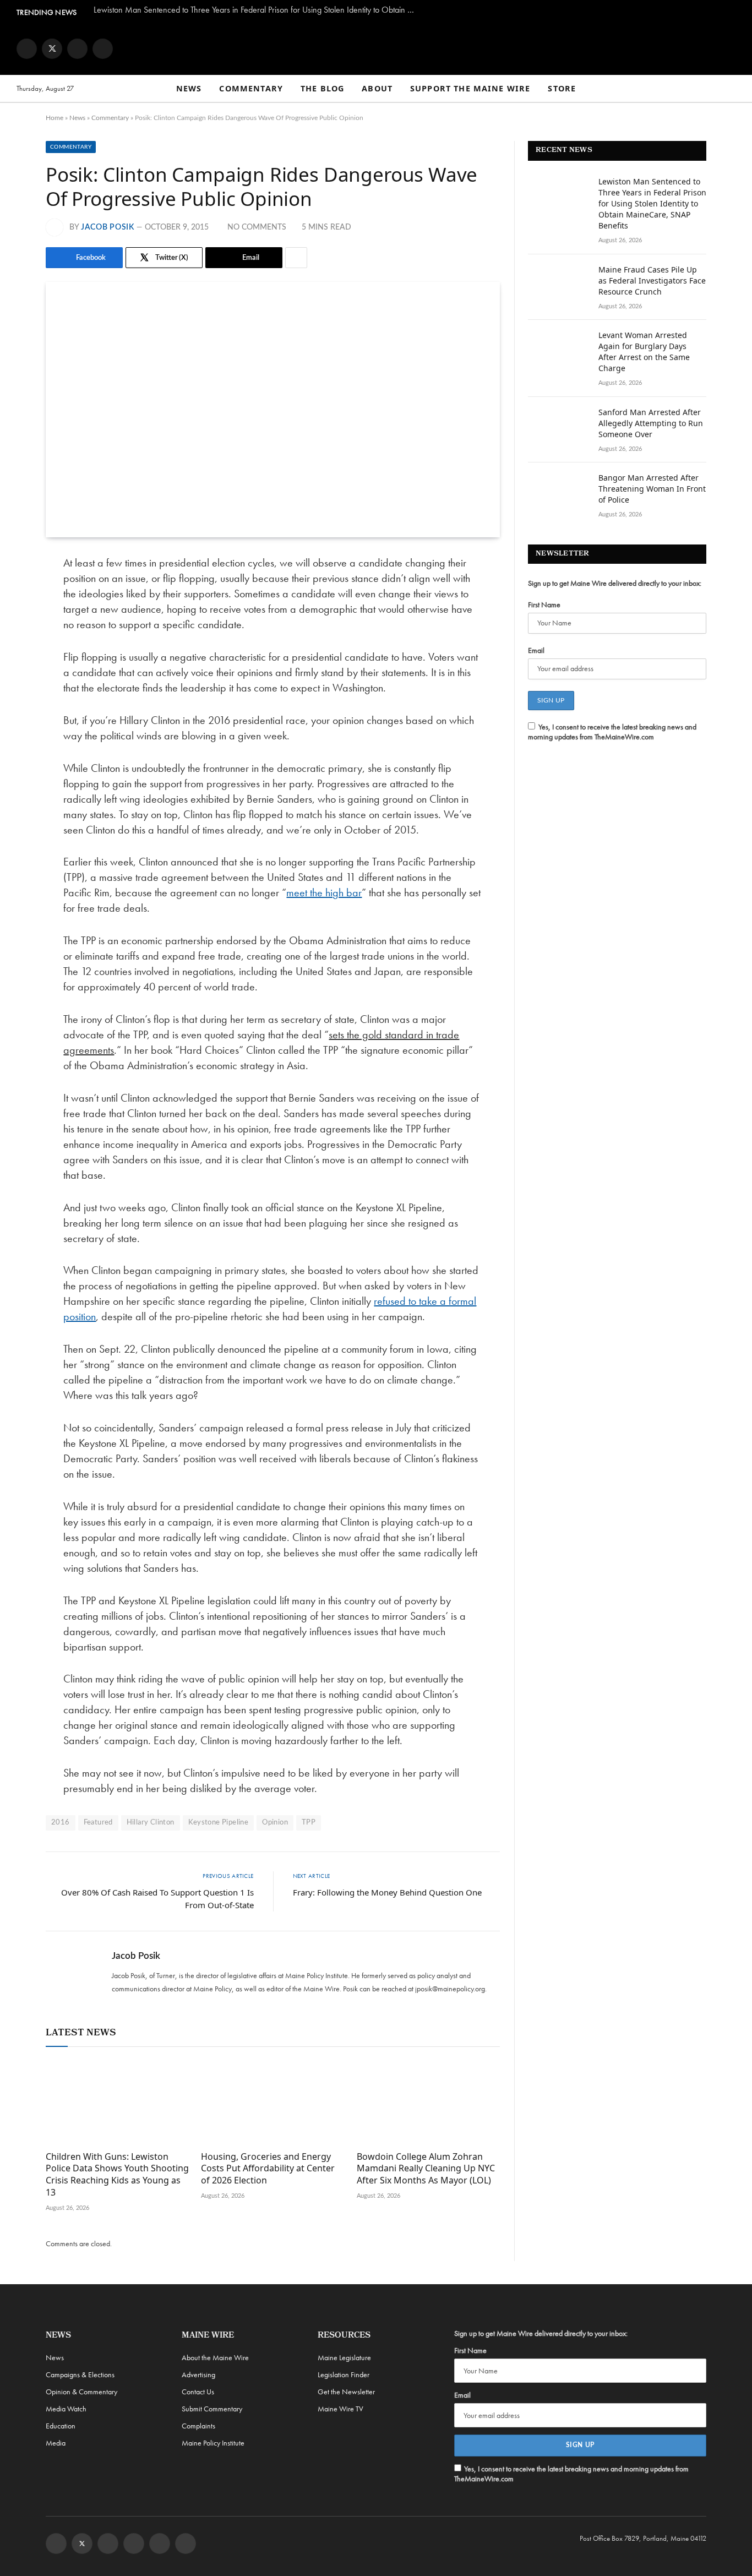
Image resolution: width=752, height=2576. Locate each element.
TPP (309, 1823)
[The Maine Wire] (376, 48)
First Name (544, 604)
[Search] (731, 89)
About (377, 88)
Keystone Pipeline (219, 1823)
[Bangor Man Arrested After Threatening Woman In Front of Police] (558, 492)
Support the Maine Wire (470, 88)
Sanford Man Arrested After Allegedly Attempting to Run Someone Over (651, 423)
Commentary (251, 88)
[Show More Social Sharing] (296, 258)
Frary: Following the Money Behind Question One (387, 1892)
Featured (98, 1823)
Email (536, 650)
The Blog (322, 88)
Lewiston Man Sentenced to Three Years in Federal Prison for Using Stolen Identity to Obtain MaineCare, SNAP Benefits (259, 10)
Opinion (275, 1823)
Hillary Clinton (151, 1823)
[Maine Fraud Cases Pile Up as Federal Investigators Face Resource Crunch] (558, 284)
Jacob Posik (108, 227)
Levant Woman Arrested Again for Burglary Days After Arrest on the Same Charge (644, 352)
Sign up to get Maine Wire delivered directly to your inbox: (615, 583)
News (189, 88)
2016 (61, 1823)
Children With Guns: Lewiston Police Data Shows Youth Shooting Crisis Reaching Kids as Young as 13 (117, 2175)
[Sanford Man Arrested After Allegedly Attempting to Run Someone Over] (558, 427)
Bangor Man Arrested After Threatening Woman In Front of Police (652, 489)
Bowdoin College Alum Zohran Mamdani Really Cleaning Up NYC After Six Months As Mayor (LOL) (426, 2169)
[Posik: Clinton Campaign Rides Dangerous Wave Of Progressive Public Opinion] (273, 410)
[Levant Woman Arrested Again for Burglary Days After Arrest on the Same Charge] (558, 350)
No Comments (257, 227)
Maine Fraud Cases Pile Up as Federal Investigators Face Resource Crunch (652, 281)
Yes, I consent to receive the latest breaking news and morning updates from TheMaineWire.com (612, 732)
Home (55, 118)
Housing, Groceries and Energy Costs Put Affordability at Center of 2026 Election (268, 2169)
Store (562, 88)
